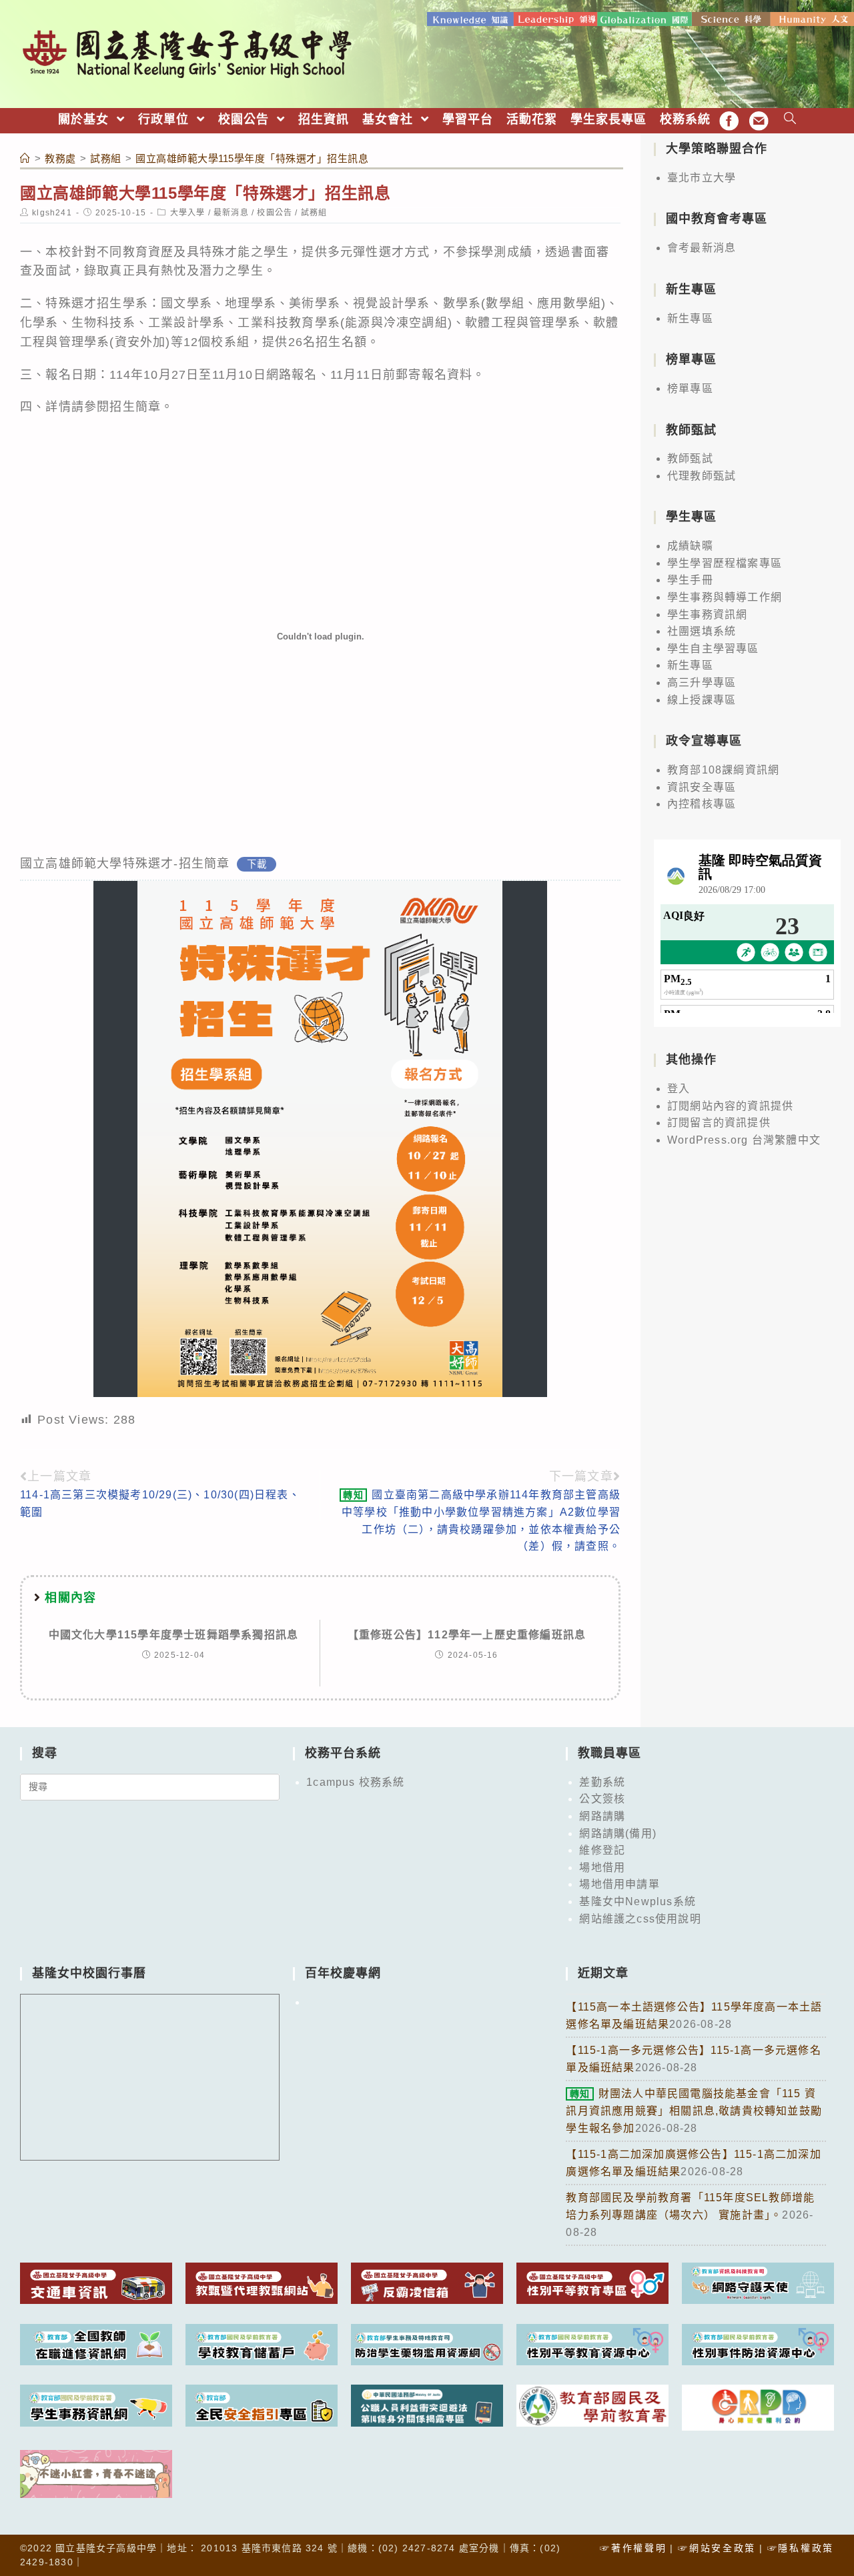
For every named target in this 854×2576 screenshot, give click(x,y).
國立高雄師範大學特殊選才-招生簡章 (125, 864)
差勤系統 (602, 1782)
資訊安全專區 (702, 787)
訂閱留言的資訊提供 (719, 1123)
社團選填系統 (702, 631)
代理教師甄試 (702, 476)
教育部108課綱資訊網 (723, 770)
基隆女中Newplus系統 (637, 1901)
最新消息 (231, 213)
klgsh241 (52, 213)
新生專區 (690, 318)
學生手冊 (690, 580)
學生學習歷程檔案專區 (725, 563)
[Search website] (790, 120)
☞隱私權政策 (801, 2548)
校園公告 (275, 213)
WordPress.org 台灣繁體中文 (744, 1140)
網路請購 (602, 1816)
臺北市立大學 (702, 178)
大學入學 (188, 213)
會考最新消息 (702, 248)
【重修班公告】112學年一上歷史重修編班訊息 (467, 1635)
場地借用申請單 (619, 1884)
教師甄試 (690, 458)
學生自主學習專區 (713, 649)
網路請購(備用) (618, 1833)
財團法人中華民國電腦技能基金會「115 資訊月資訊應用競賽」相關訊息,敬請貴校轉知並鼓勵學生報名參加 (694, 2111)
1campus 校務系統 (355, 1782)
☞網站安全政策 (717, 2548)
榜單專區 (690, 388)
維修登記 (602, 1850)
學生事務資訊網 (707, 614)
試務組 (314, 213)
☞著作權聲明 (633, 2548)
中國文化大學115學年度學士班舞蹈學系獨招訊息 (174, 1635)
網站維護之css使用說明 (640, 1919)
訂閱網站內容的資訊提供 (730, 1106)
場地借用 (602, 1867)
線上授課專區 (702, 700)
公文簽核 (602, 1799)
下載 (257, 864)
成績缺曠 (690, 546)
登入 (679, 1089)
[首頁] (25, 158)
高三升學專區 (702, 683)
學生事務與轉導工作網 (725, 597)
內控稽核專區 (702, 804)
